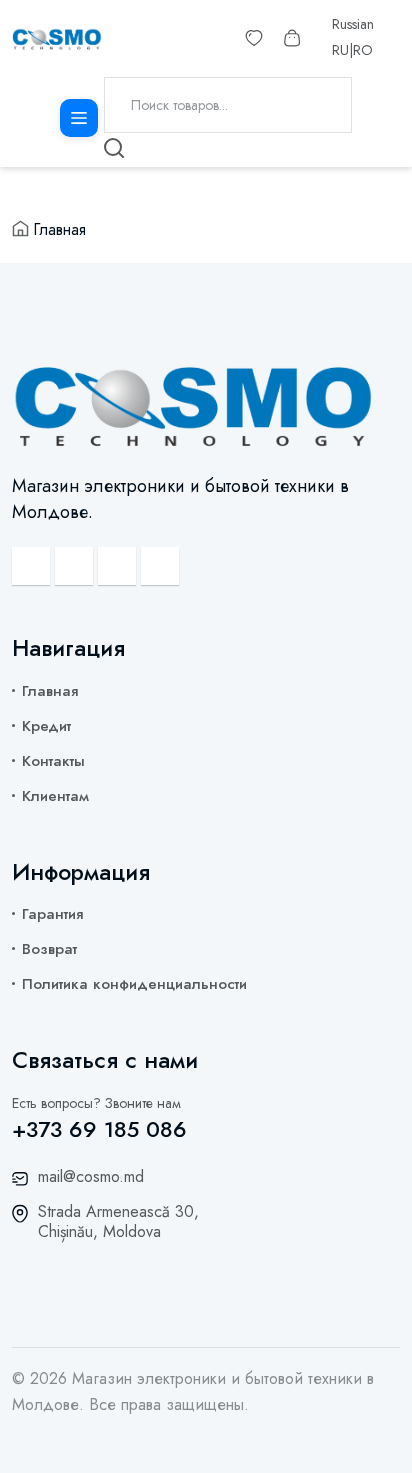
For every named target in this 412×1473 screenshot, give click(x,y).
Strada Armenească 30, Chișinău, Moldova (118, 1221)
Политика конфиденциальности (134, 984)
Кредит (46, 726)
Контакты (53, 761)
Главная (59, 229)
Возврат (49, 949)
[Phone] (160, 566)
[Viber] (74, 566)
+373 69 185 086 (99, 1129)
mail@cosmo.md (91, 1176)
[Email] (31, 566)
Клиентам (55, 796)
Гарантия (52, 914)
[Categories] (79, 118)
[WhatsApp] (117, 566)
